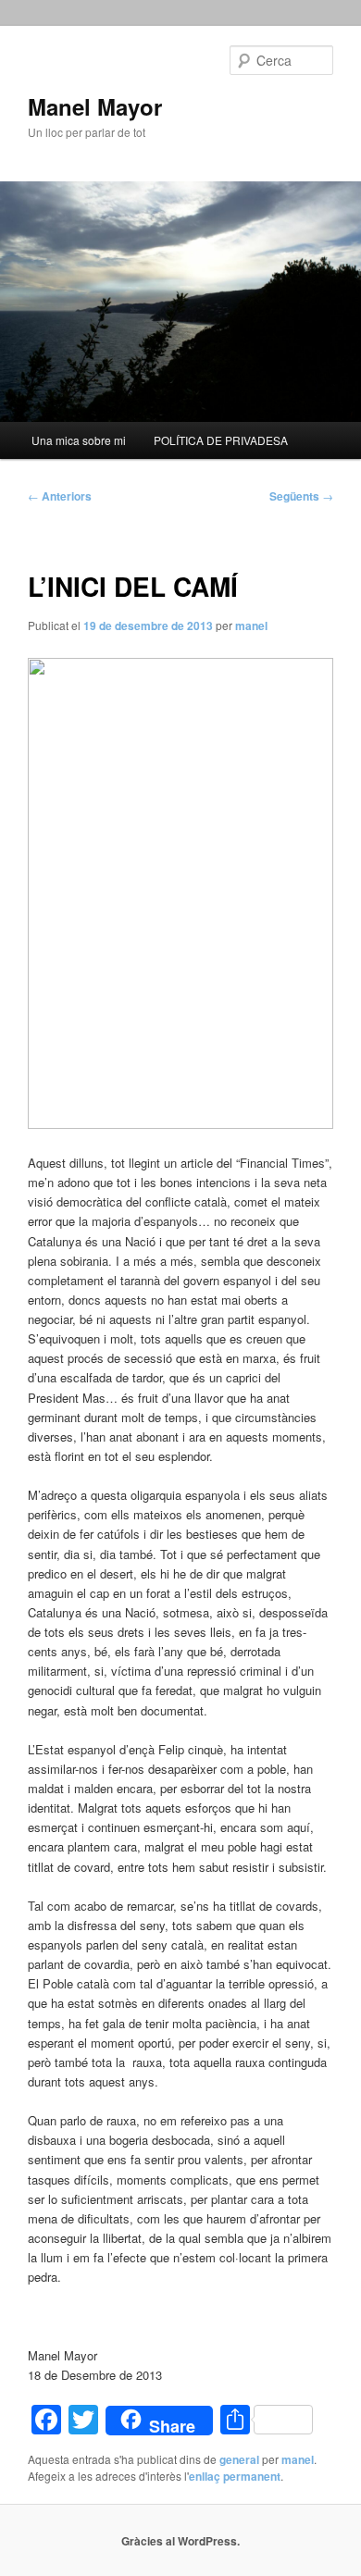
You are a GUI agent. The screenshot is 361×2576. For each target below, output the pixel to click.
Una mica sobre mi (79, 440)
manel (251, 625)
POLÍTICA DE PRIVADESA (221, 440)
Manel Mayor (95, 106)
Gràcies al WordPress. (180, 2541)
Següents (301, 496)
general (239, 2459)
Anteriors (60, 496)
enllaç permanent (235, 2476)
